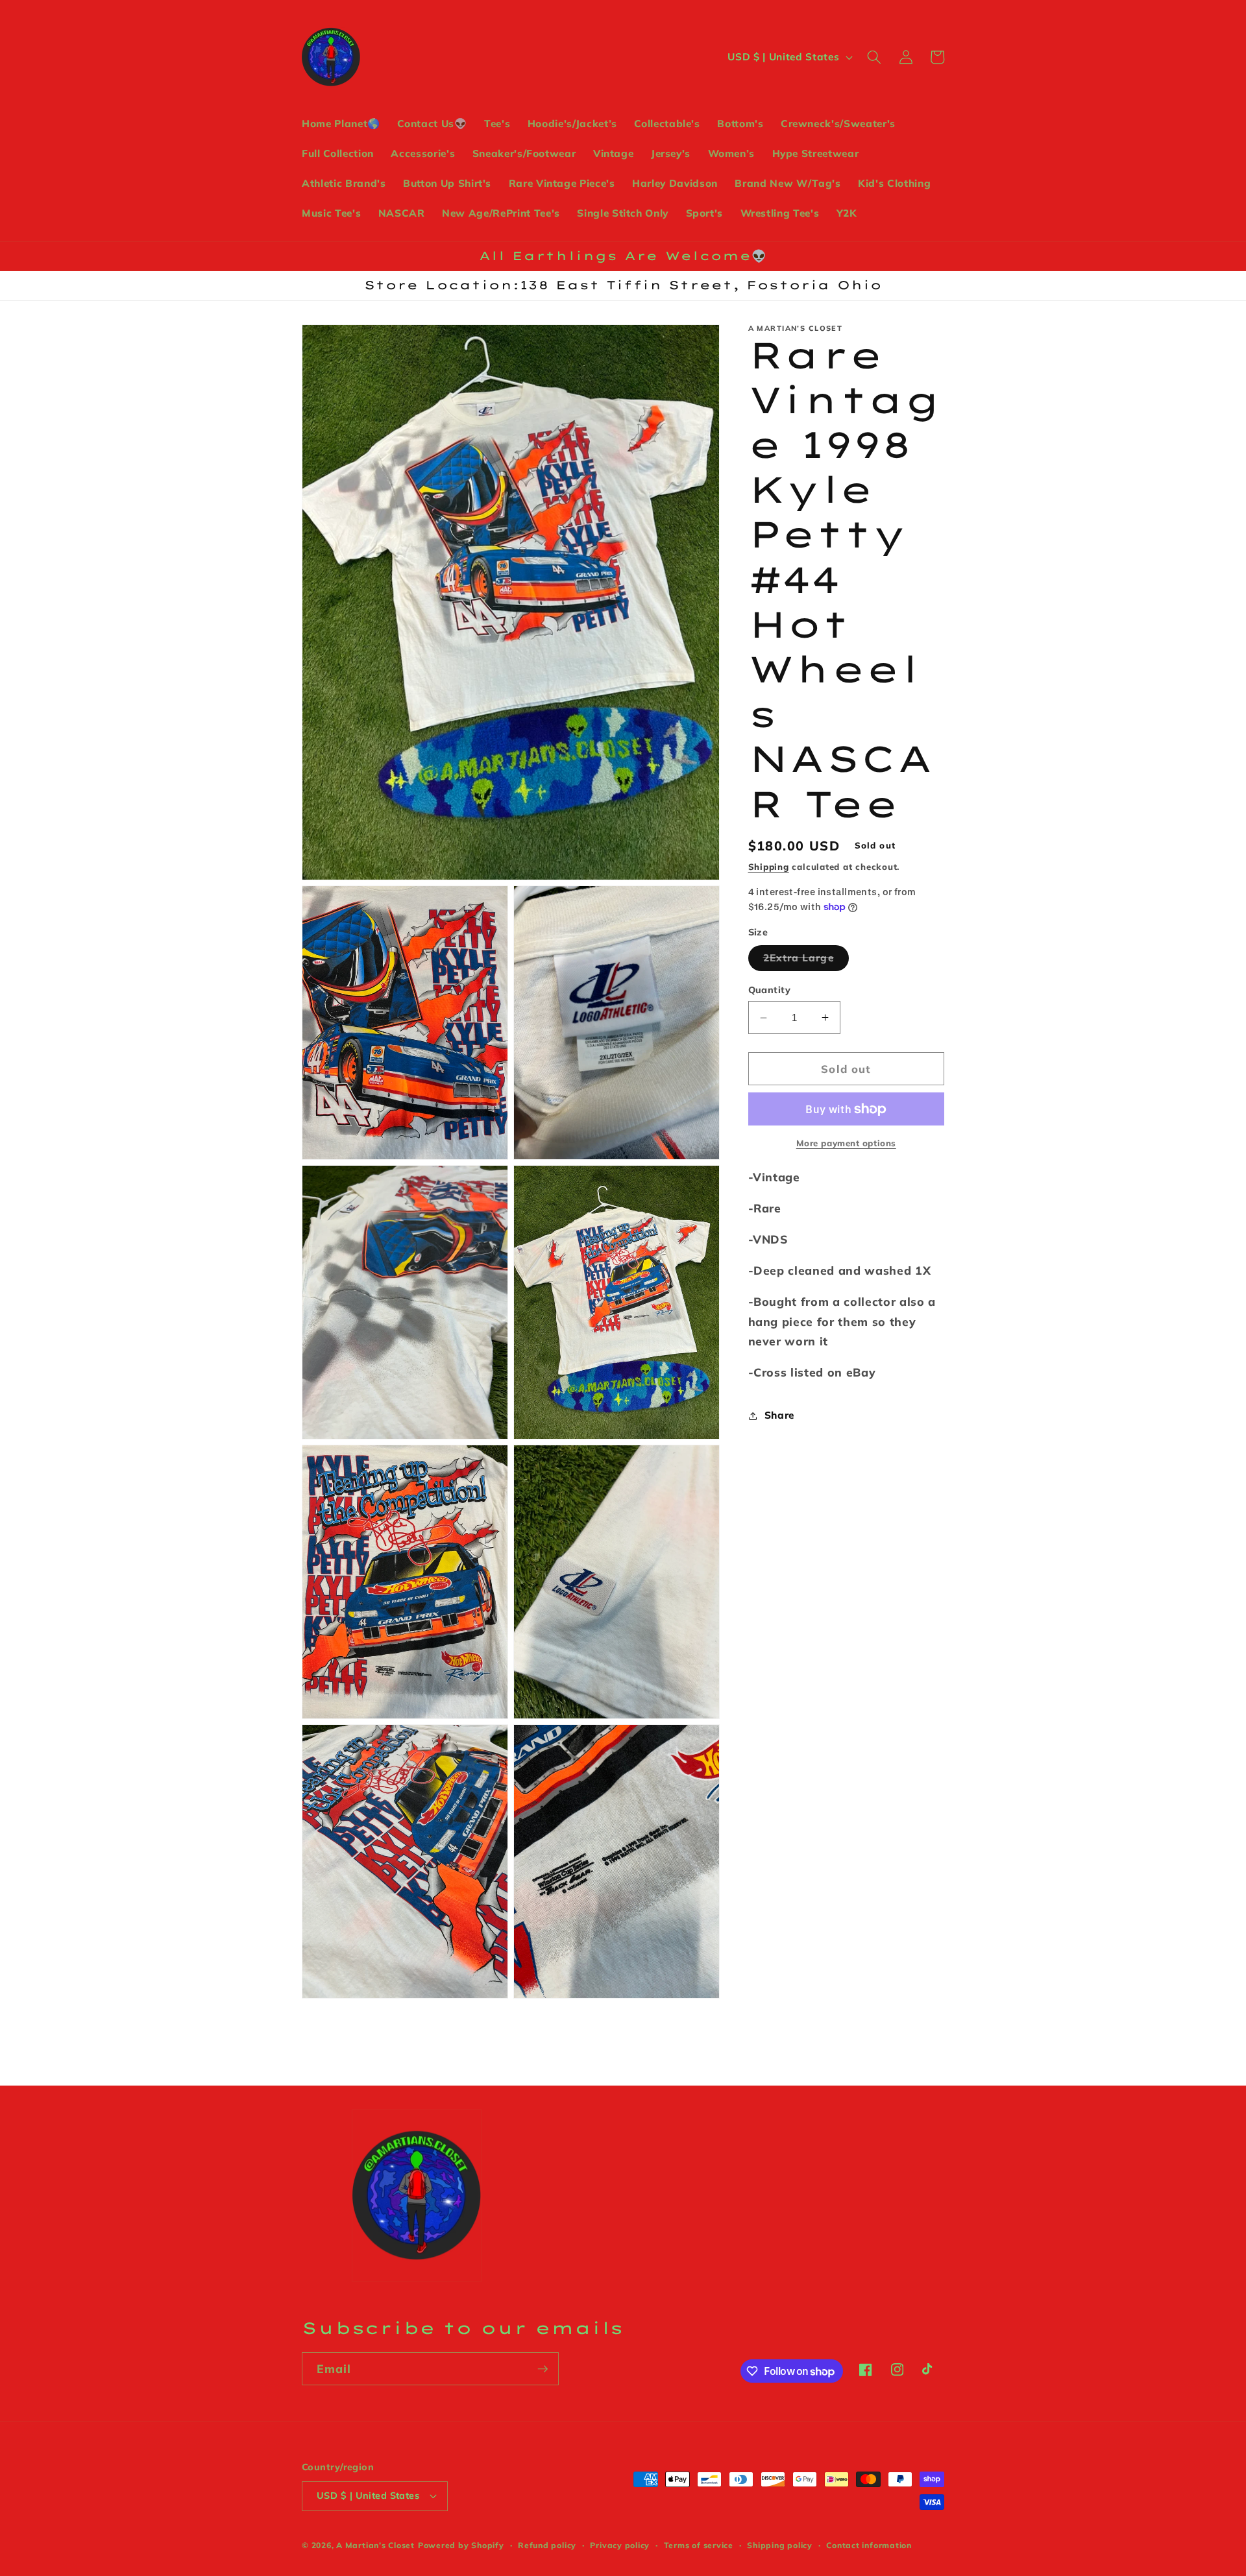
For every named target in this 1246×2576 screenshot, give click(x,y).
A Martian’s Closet (375, 2545)
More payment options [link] (846, 1143)
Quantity (770, 990)
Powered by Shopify (461, 2545)
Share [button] (779, 1415)
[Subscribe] (543, 2369)
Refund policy (547, 2545)
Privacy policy (620, 2545)
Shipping (769, 867)
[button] (874, 57)
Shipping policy (780, 2545)
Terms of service (699, 2545)
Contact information (869, 2545)
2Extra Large (806, 961)
